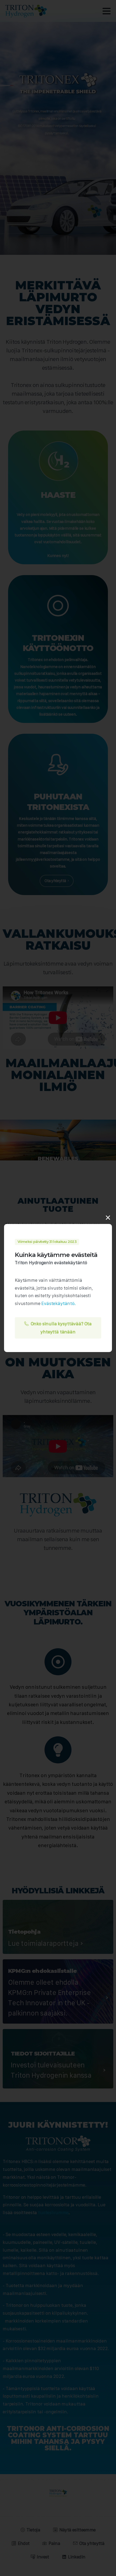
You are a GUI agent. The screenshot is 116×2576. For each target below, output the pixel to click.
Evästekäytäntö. (59, 1303)
